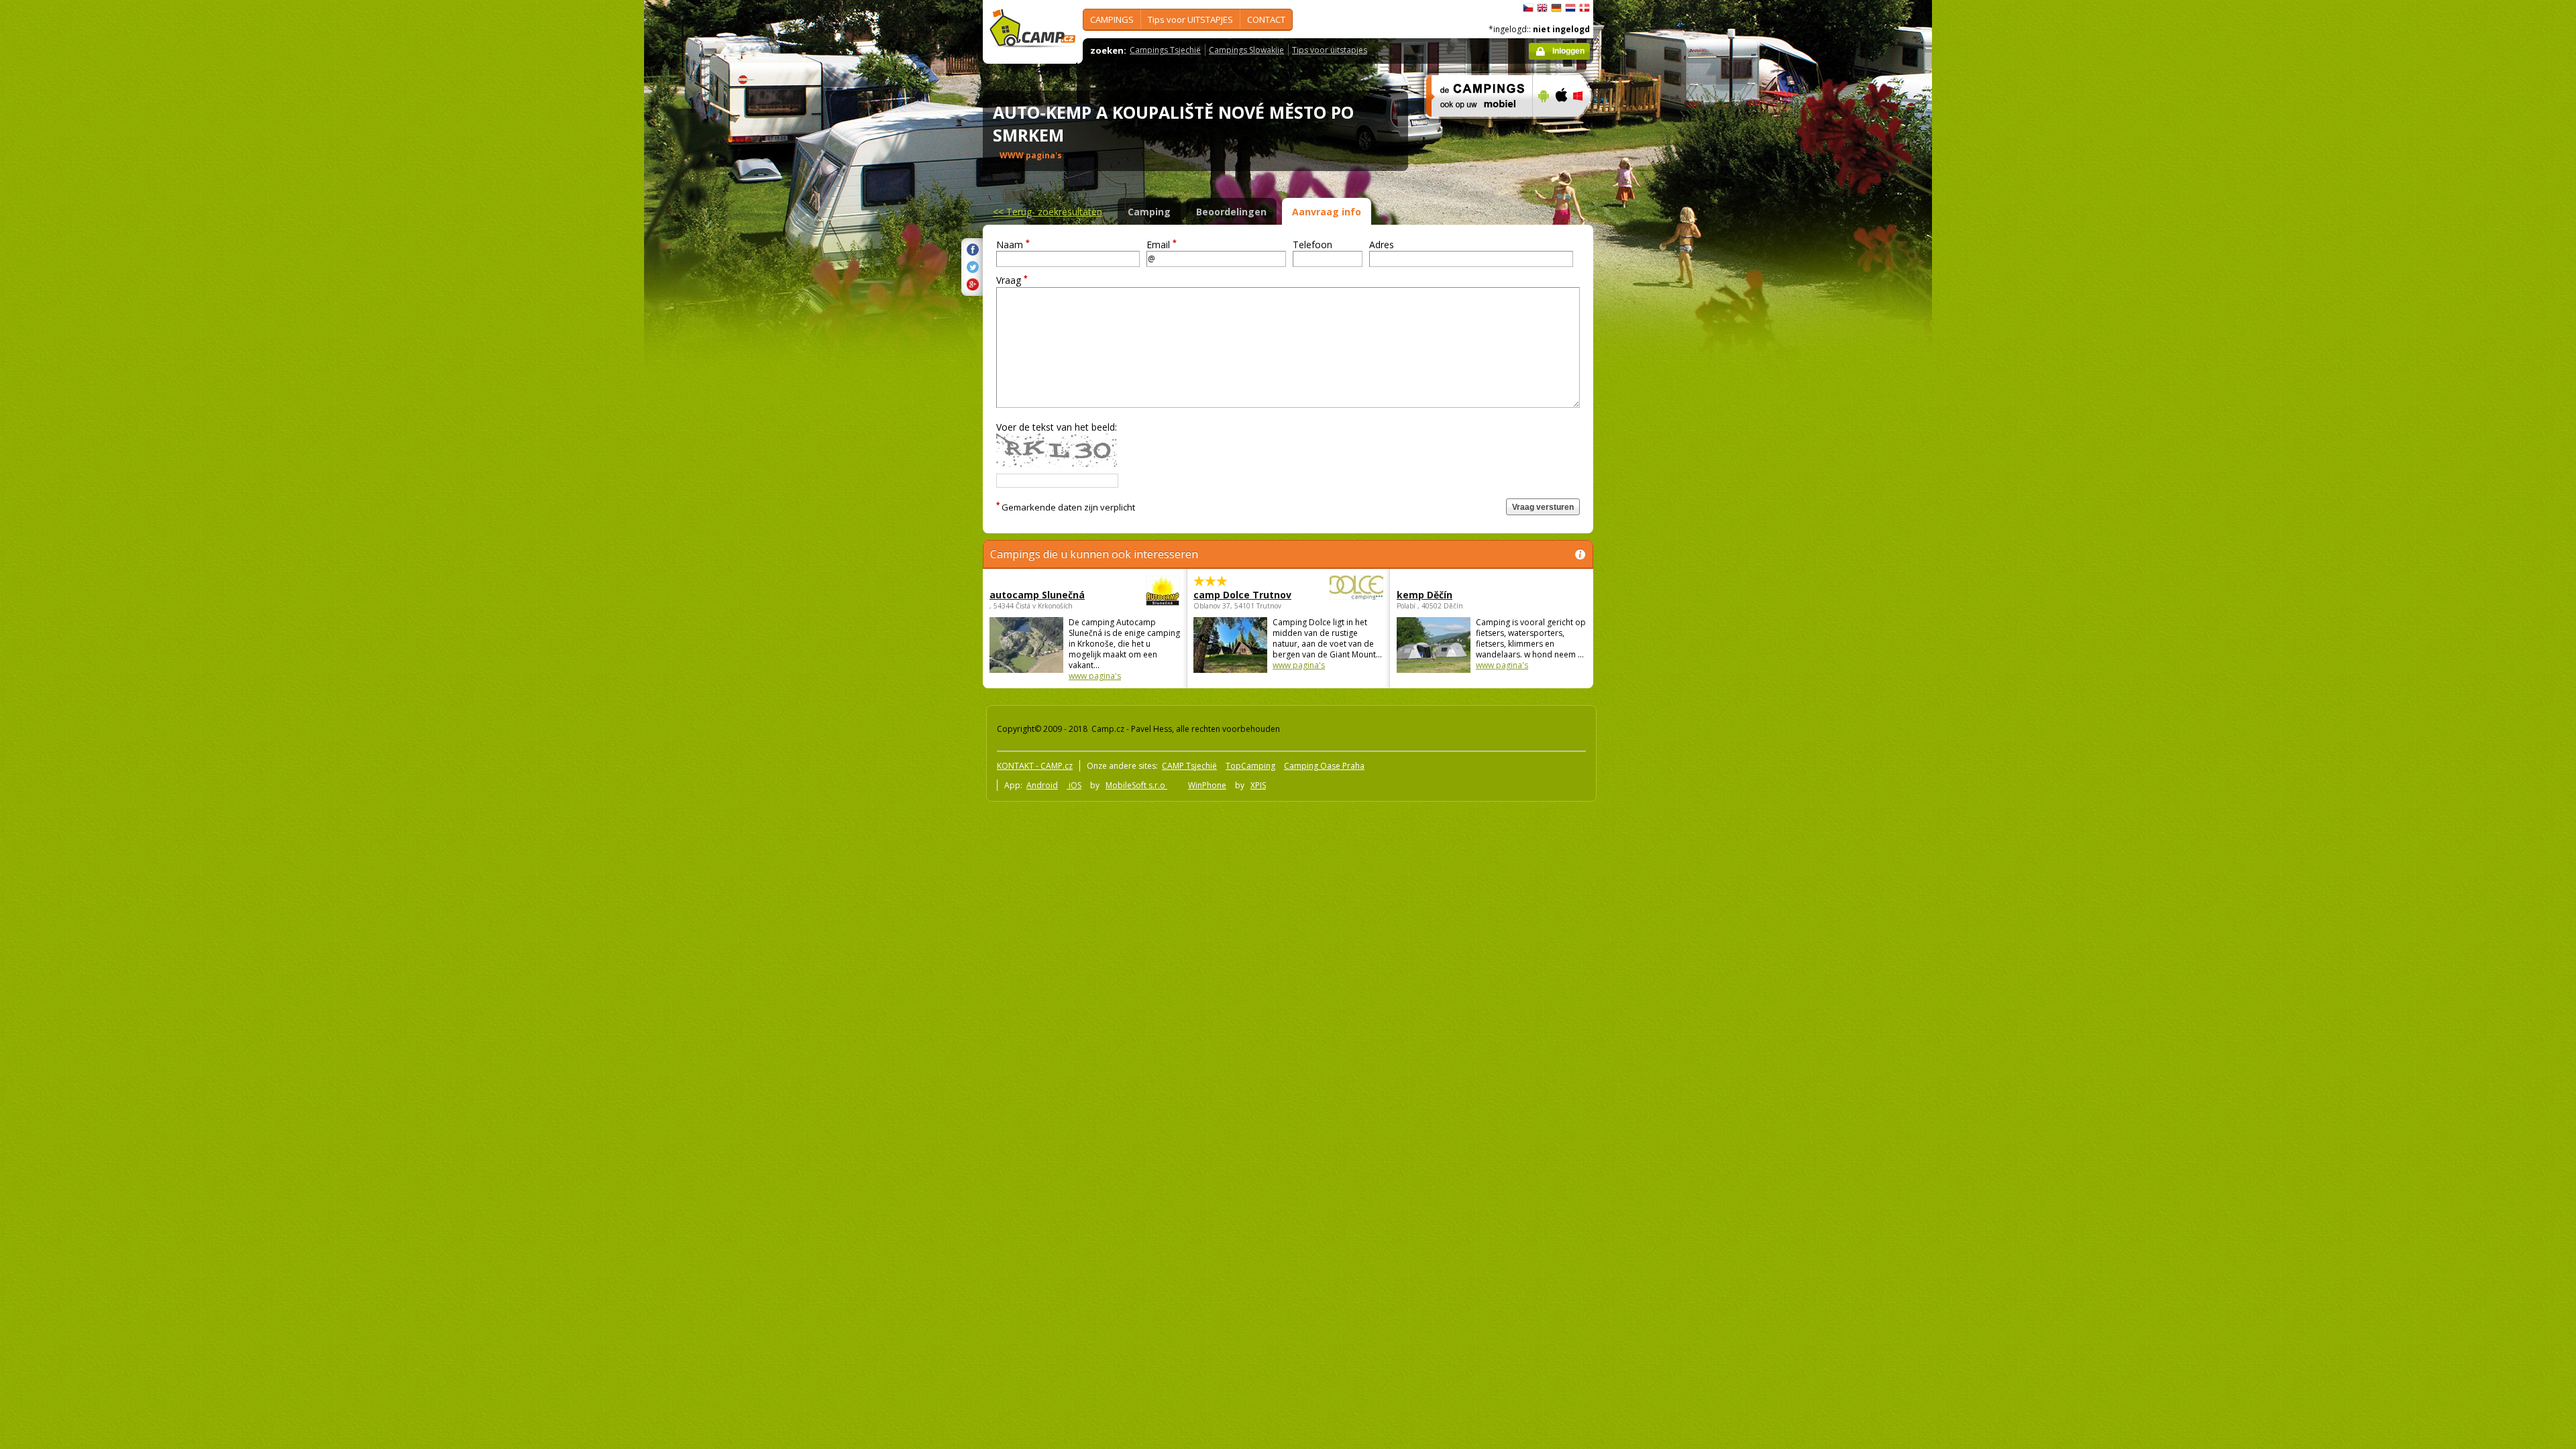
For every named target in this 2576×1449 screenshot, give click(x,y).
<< (1048, 212)
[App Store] (1561, 125)
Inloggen (1568, 51)
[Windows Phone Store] (1586, 125)
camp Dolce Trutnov (1242, 595)
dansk (1585, 8)
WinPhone (1207, 785)
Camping (1149, 212)
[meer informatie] (1473, 125)
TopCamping (1250, 766)
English (1542, 8)
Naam (1013, 245)
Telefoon (1312, 245)
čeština (1528, 8)
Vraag (1012, 280)
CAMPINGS (1112, 19)
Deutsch (1556, 8)
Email (1162, 245)
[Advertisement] (1650, 403)
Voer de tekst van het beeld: (1057, 427)
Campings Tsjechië (1165, 50)
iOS (1074, 785)
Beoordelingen (1231, 212)
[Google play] (1542, 125)
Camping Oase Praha (1324, 766)
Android (1042, 785)
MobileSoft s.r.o (1136, 785)
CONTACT (1266, 19)
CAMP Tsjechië (1189, 766)
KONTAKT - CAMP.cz (1035, 766)
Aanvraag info (1327, 212)
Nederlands (1570, 8)
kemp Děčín (1425, 595)
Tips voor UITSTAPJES (1190, 19)
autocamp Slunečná (1037, 595)
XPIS (1258, 785)
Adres (1382, 245)
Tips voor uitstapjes (1330, 50)
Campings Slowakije (1246, 50)
